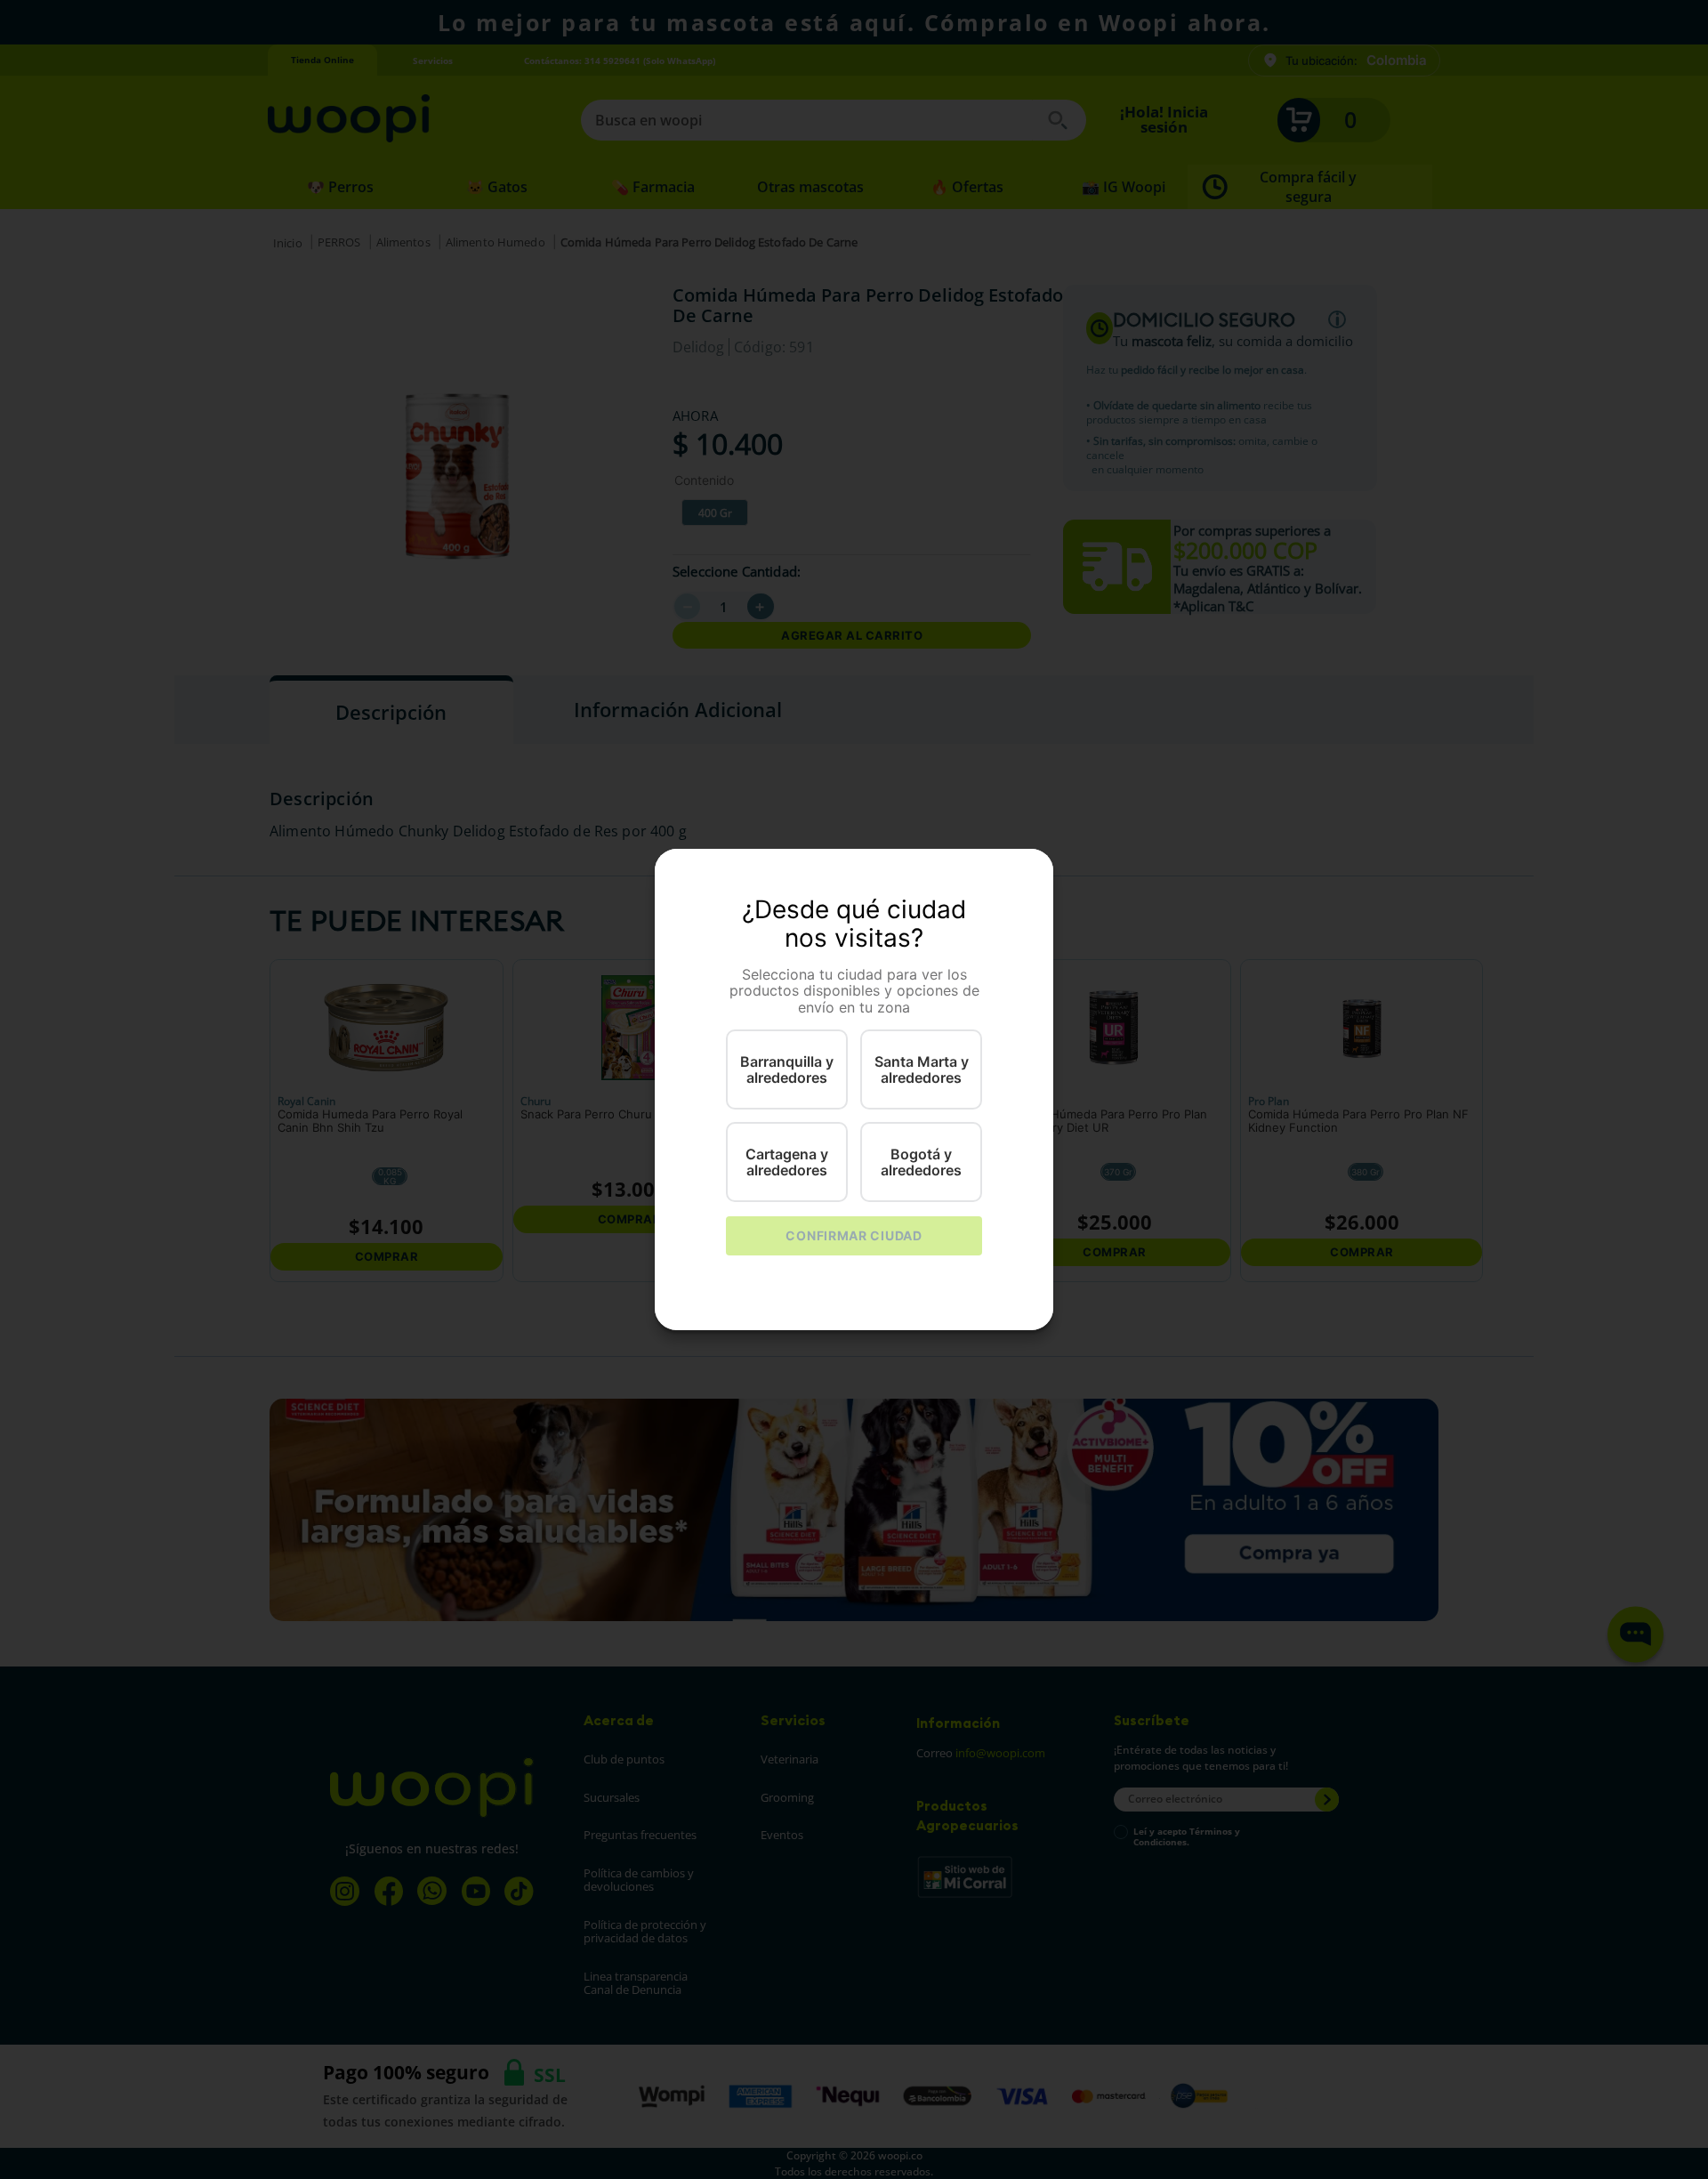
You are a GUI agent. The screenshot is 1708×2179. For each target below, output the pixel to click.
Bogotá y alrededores (921, 1162)
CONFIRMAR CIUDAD (854, 1235)
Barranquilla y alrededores (787, 1069)
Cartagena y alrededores (787, 1162)
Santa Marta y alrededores (922, 1069)
